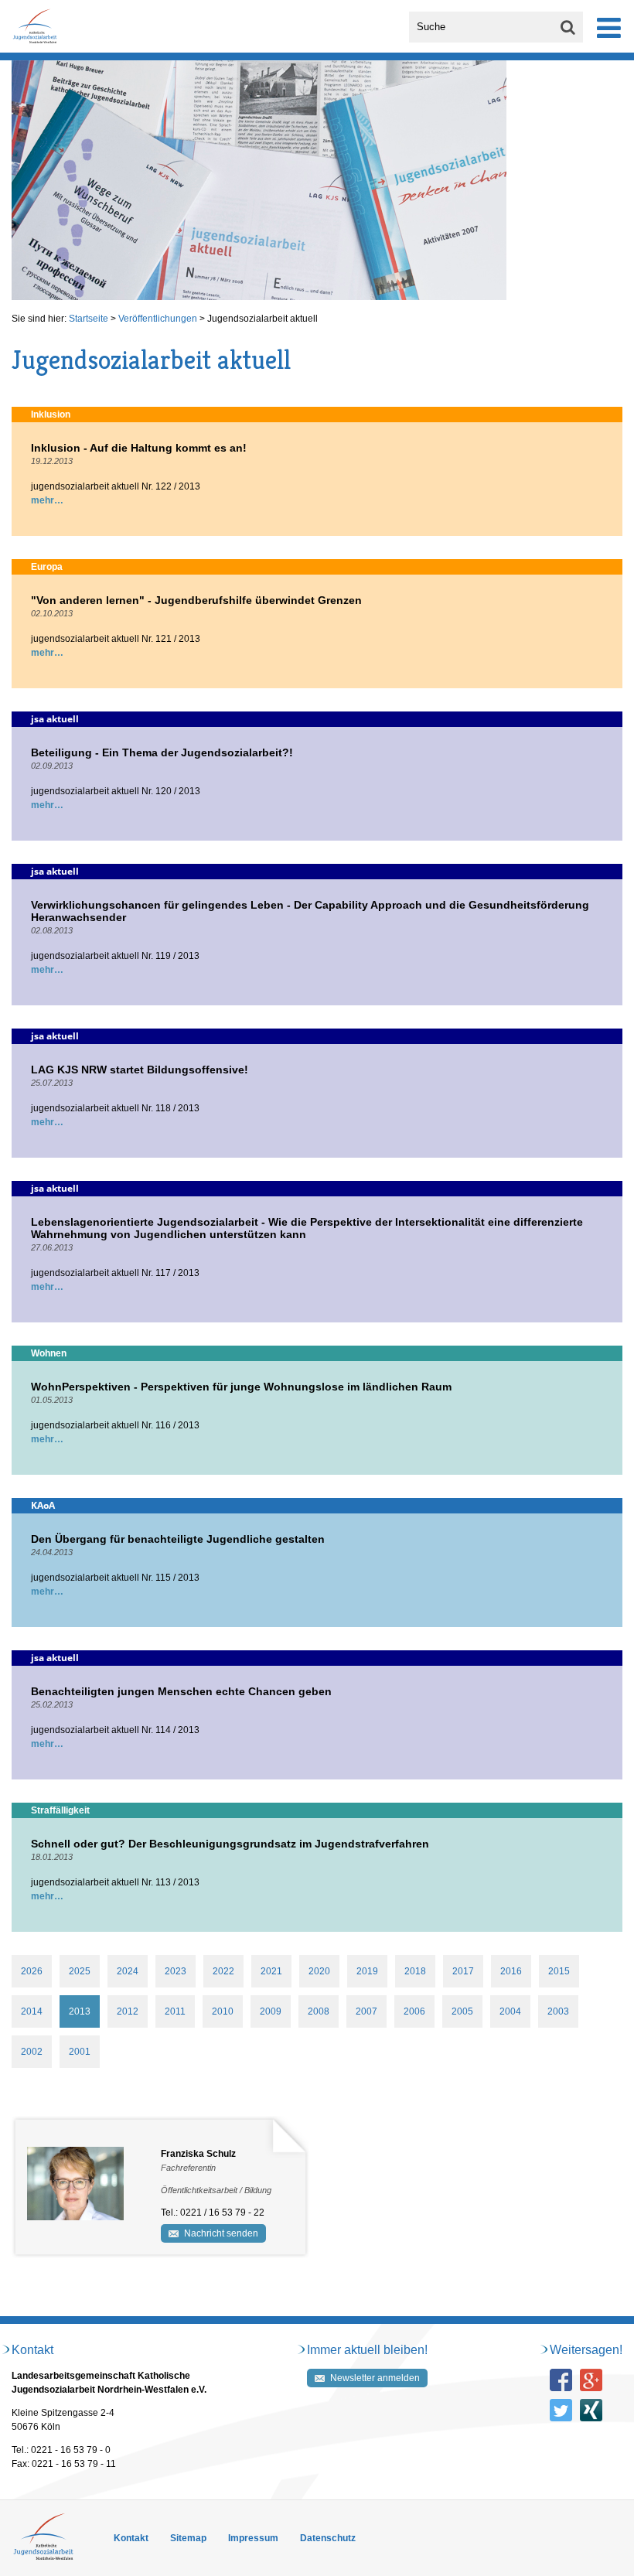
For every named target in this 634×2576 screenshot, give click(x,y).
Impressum (253, 2538)
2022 (223, 1971)
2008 (319, 2011)
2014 (32, 2011)
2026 (32, 1971)
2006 (414, 2011)
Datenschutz (328, 2538)
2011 (175, 2011)
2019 (367, 1971)
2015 (559, 1971)
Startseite (89, 319)
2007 (366, 2011)
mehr (43, 500)
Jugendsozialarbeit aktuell (262, 319)
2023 (176, 1971)
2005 (462, 2011)
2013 (80, 2011)
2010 (223, 2011)
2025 (80, 1971)
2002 (32, 2052)
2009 (271, 2011)
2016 (511, 1971)
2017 (463, 1971)
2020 (319, 1971)
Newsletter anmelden (375, 2378)
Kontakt (131, 2538)
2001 (80, 2052)
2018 (415, 1971)
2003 (558, 2011)
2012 (128, 2011)
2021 (271, 1971)
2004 (510, 2011)
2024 (128, 1971)
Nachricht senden (221, 2233)
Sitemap (188, 2538)
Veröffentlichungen (158, 319)
